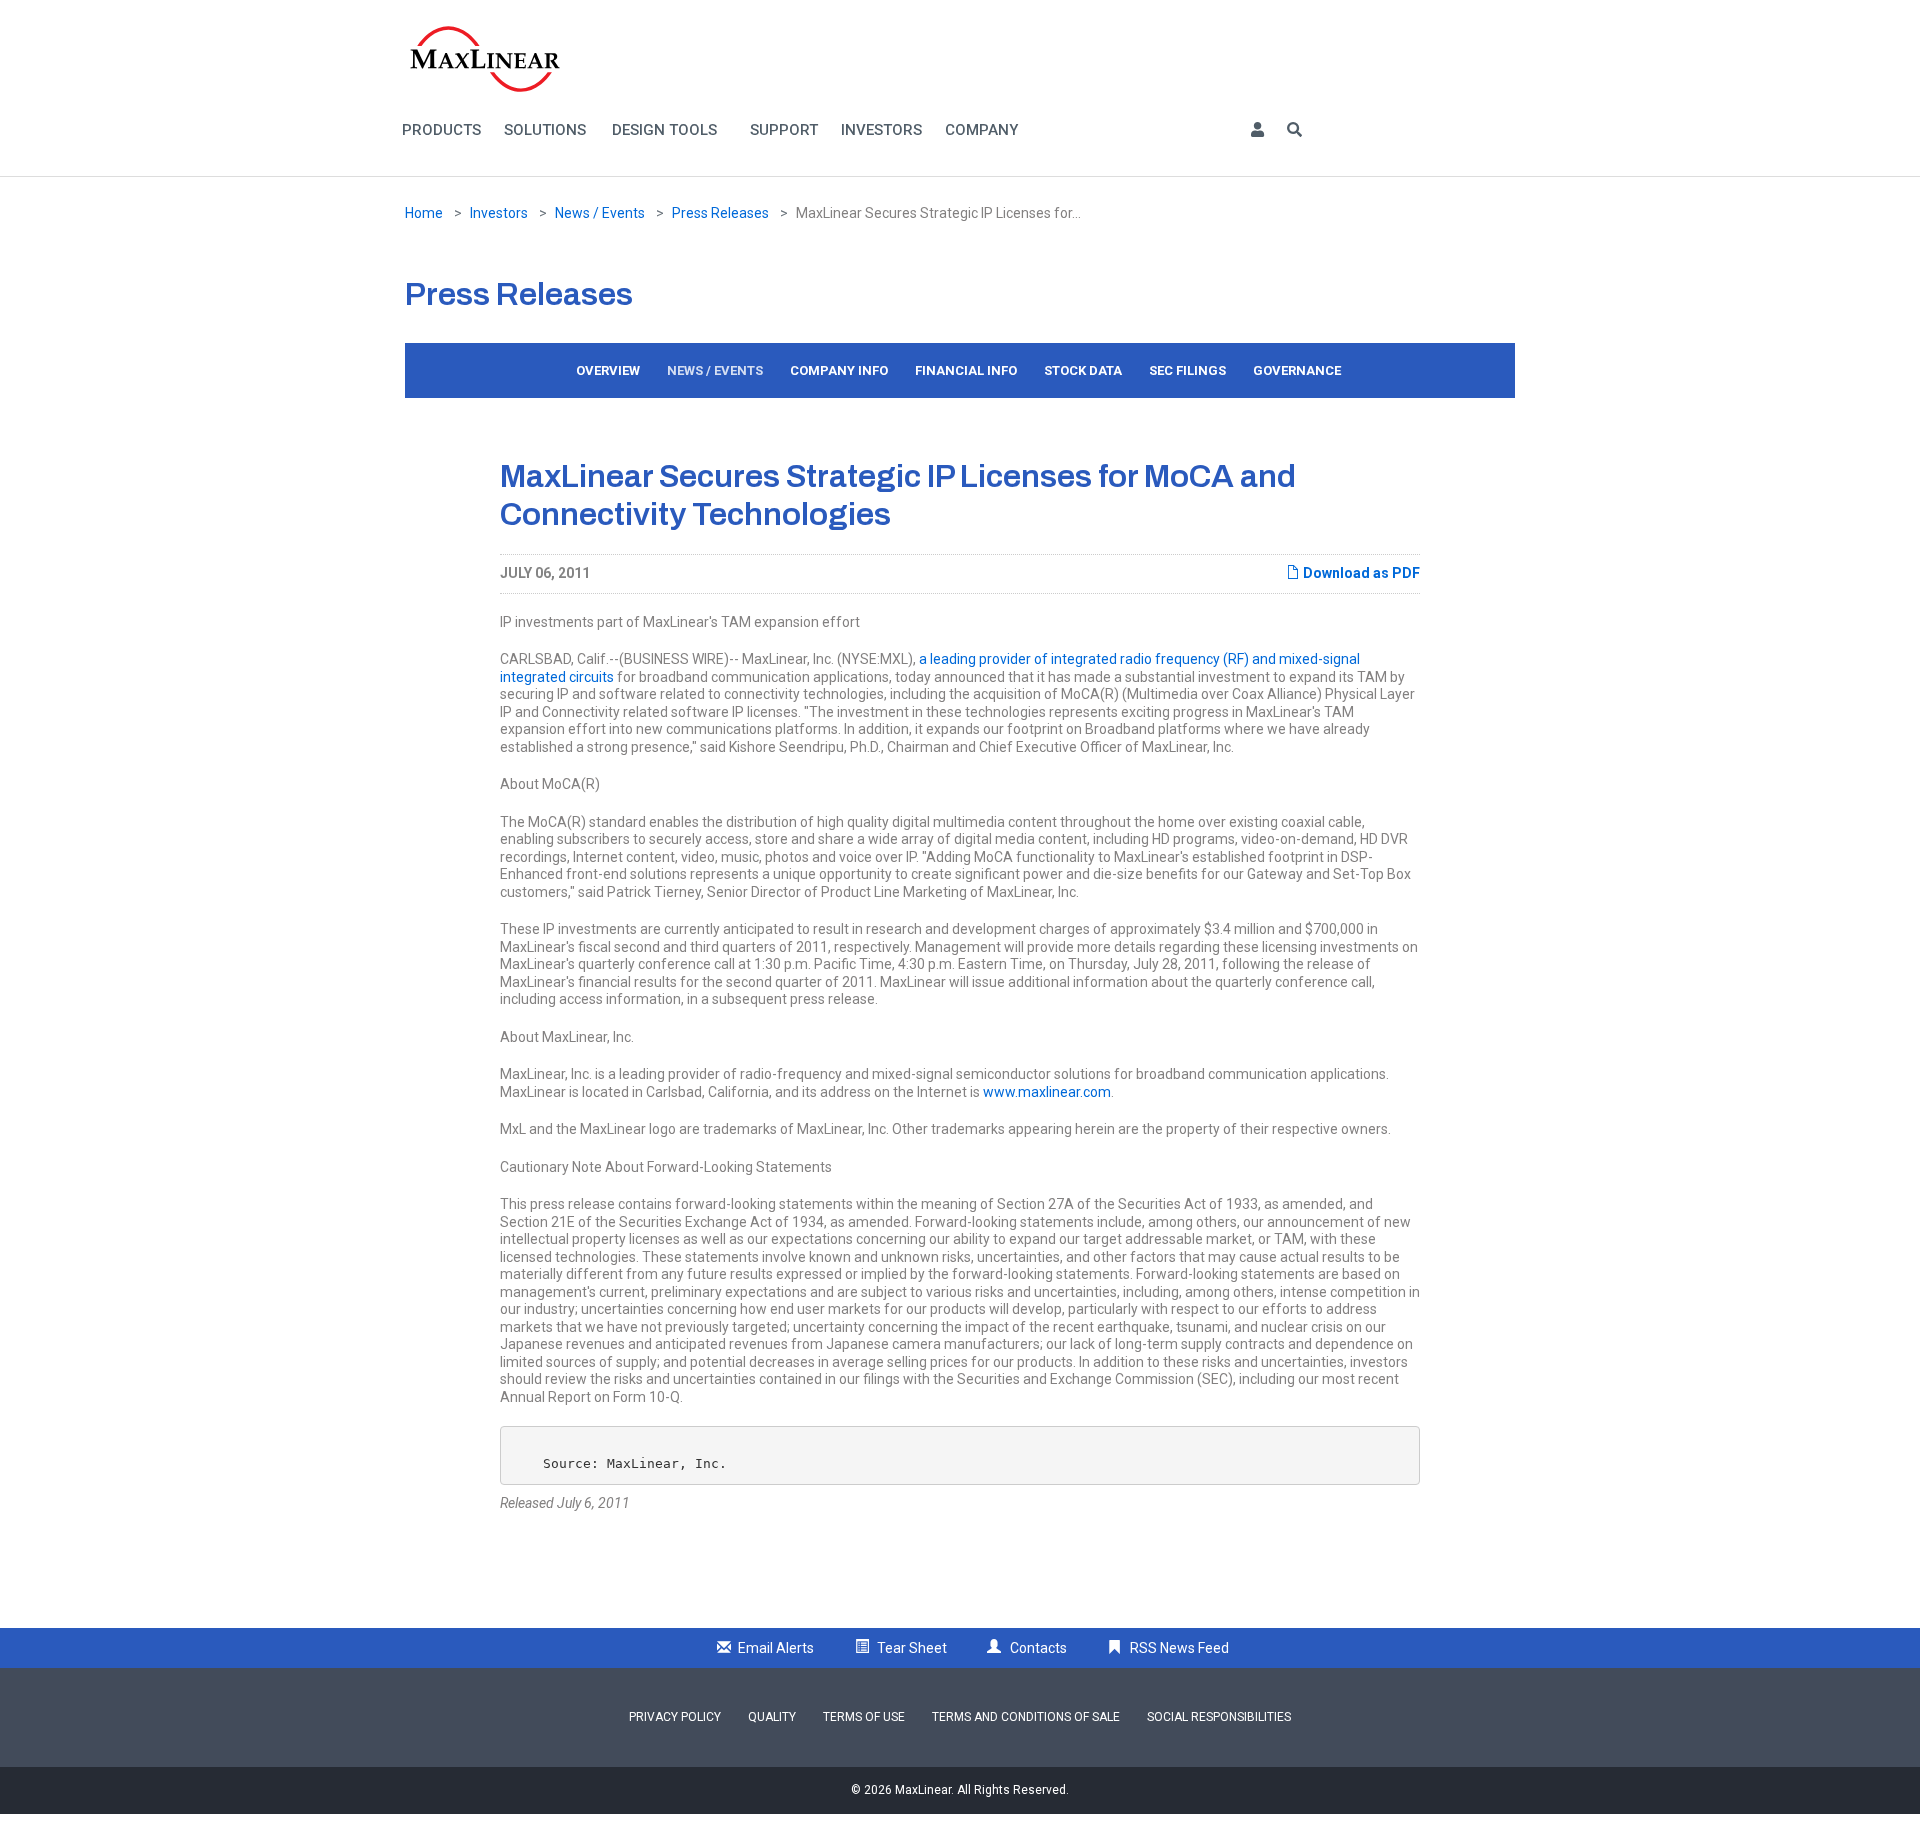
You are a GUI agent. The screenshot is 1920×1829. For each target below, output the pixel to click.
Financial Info (966, 370)
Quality (772, 1717)
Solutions (545, 130)
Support (784, 130)
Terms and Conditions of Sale (1026, 1717)
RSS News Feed (1179, 1648)
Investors (881, 130)
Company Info (839, 370)
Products (441, 130)
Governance (1297, 370)
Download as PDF (1360, 573)
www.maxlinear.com (1047, 1092)
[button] (1257, 130)
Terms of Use (864, 1717)
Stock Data (1083, 370)
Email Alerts (776, 1648)
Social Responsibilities (1219, 1717)
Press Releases (720, 213)
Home (424, 213)
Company (981, 130)
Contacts (1038, 1648)
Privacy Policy (675, 1717)
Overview (608, 370)
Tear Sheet (912, 1648)
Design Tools (664, 130)
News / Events (600, 213)
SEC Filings (1187, 370)
